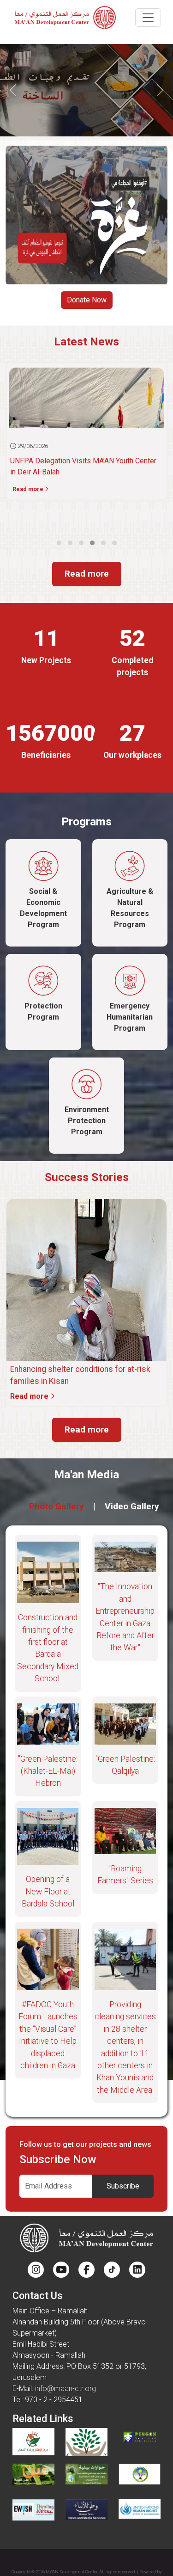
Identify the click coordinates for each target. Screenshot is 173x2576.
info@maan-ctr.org (66, 2388)
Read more (87, 574)
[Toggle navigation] (148, 18)
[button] (59, 543)
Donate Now (87, 300)
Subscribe (123, 2186)
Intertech (86, 2569)
